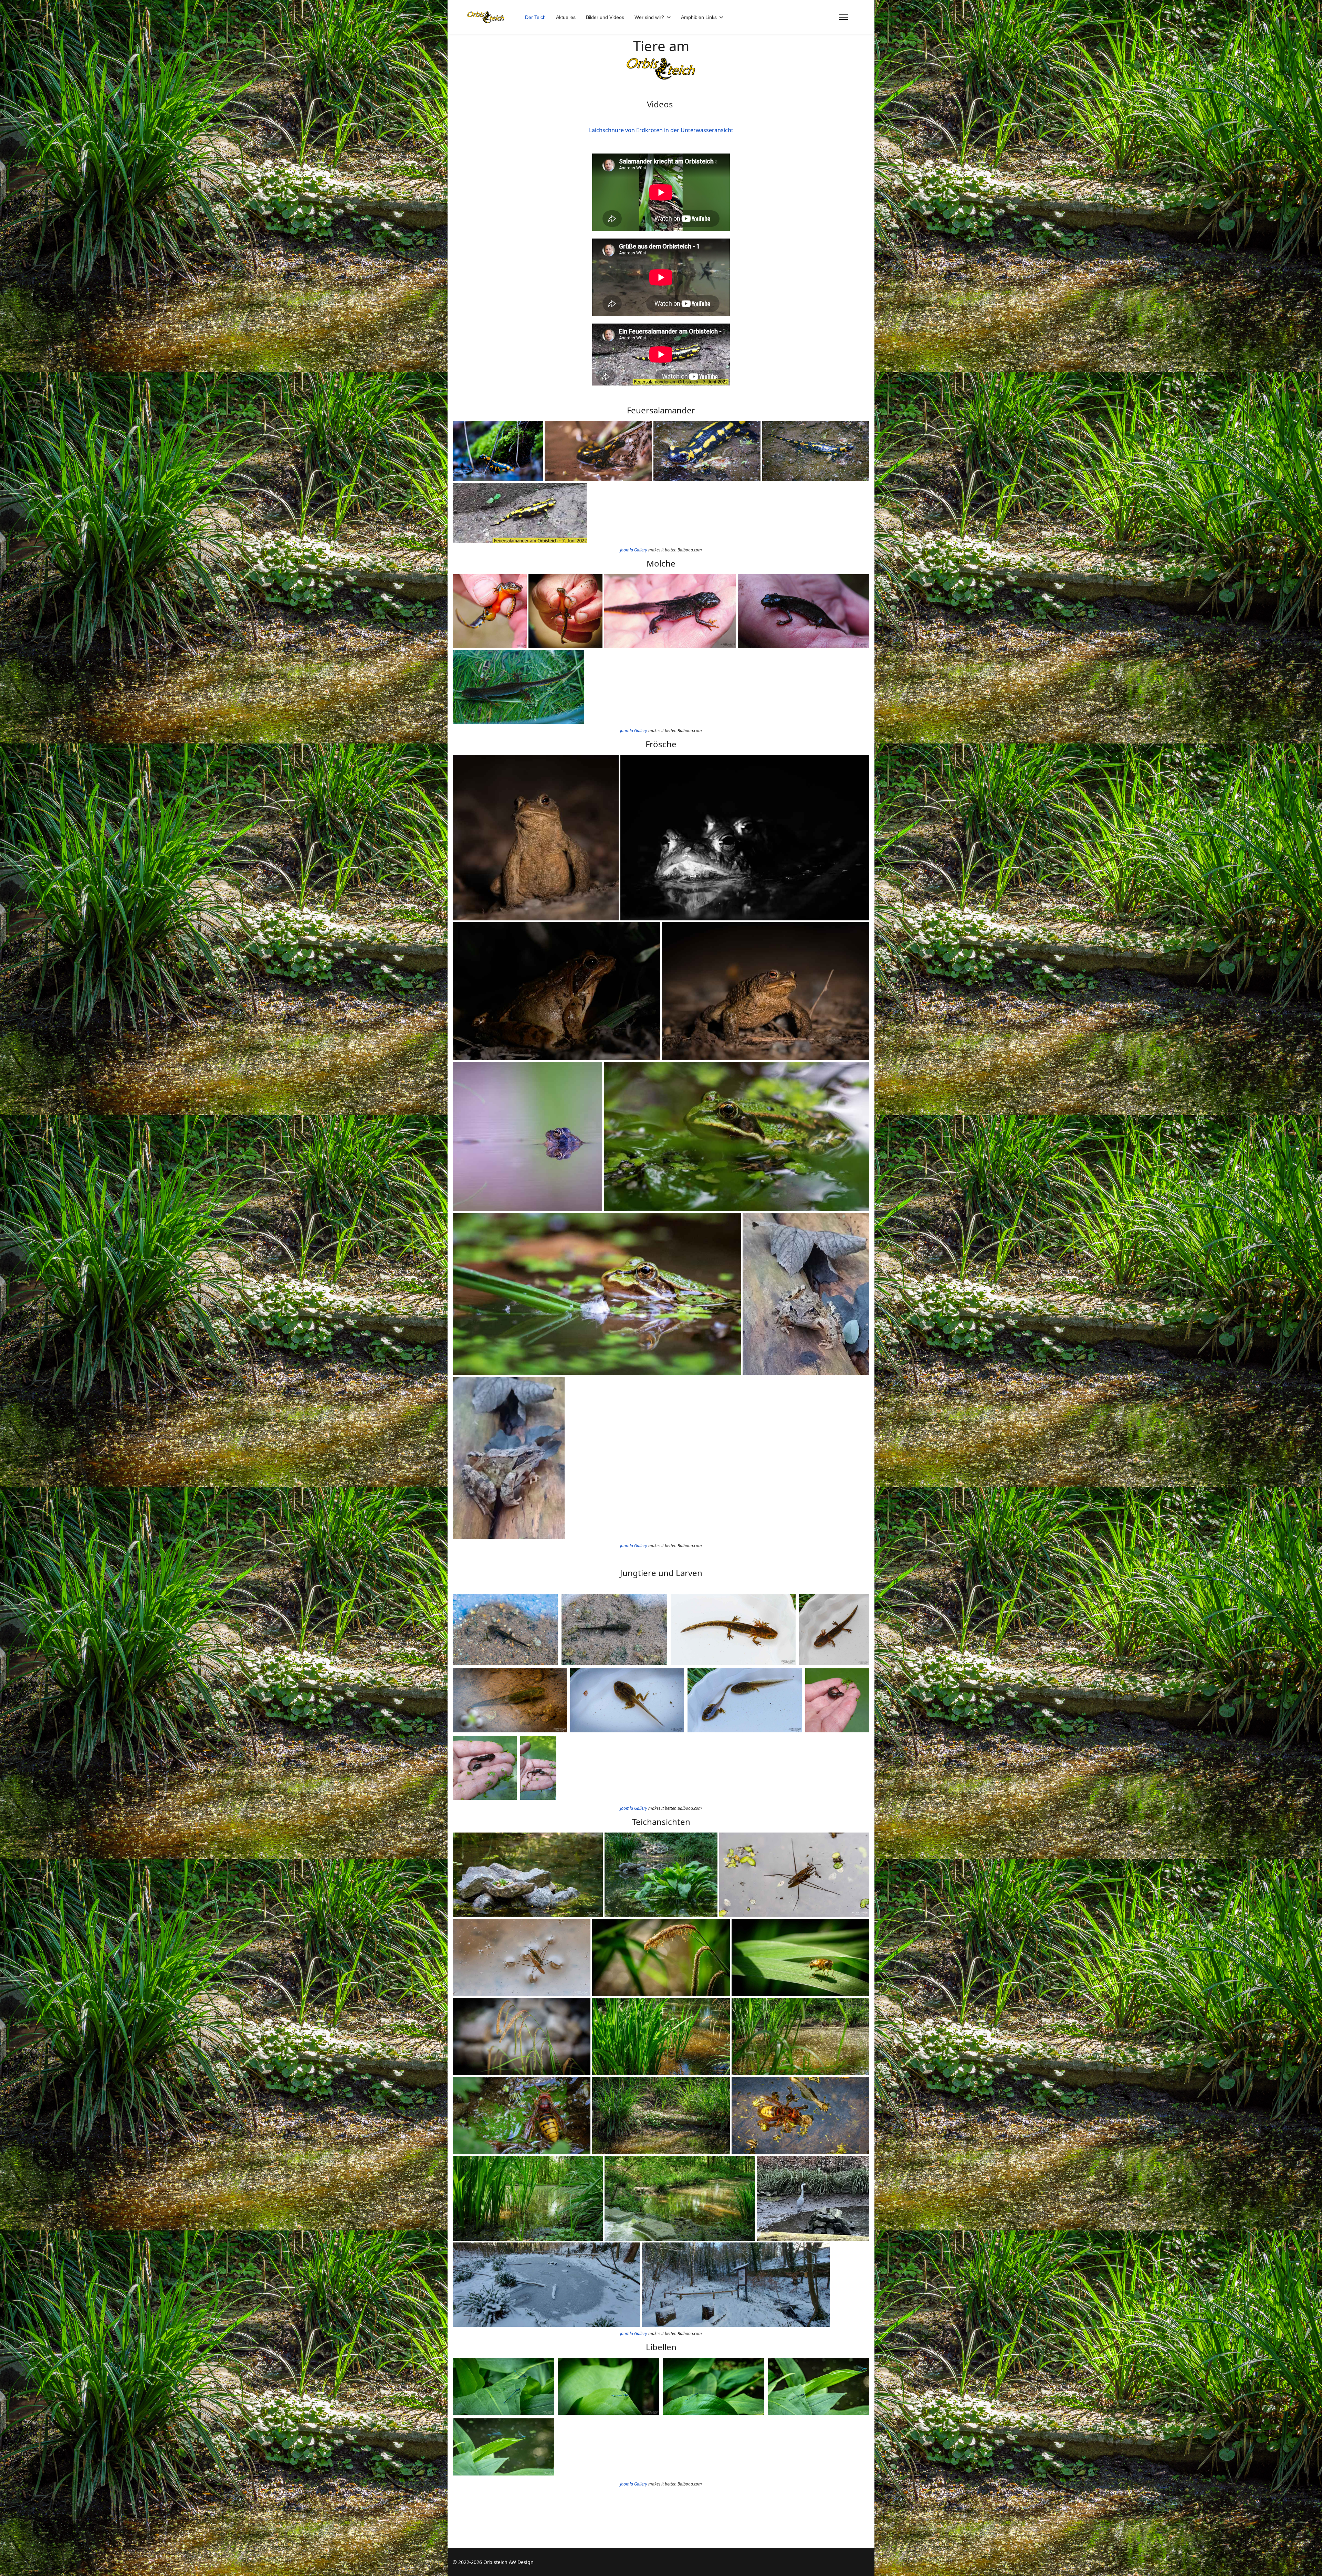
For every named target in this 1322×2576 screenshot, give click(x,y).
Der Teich (535, 17)
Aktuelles (566, 17)
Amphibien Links (699, 17)
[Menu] (844, 17)
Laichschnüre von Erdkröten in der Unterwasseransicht (661, 130)
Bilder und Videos (605, 17)
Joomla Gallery (634, 550)
